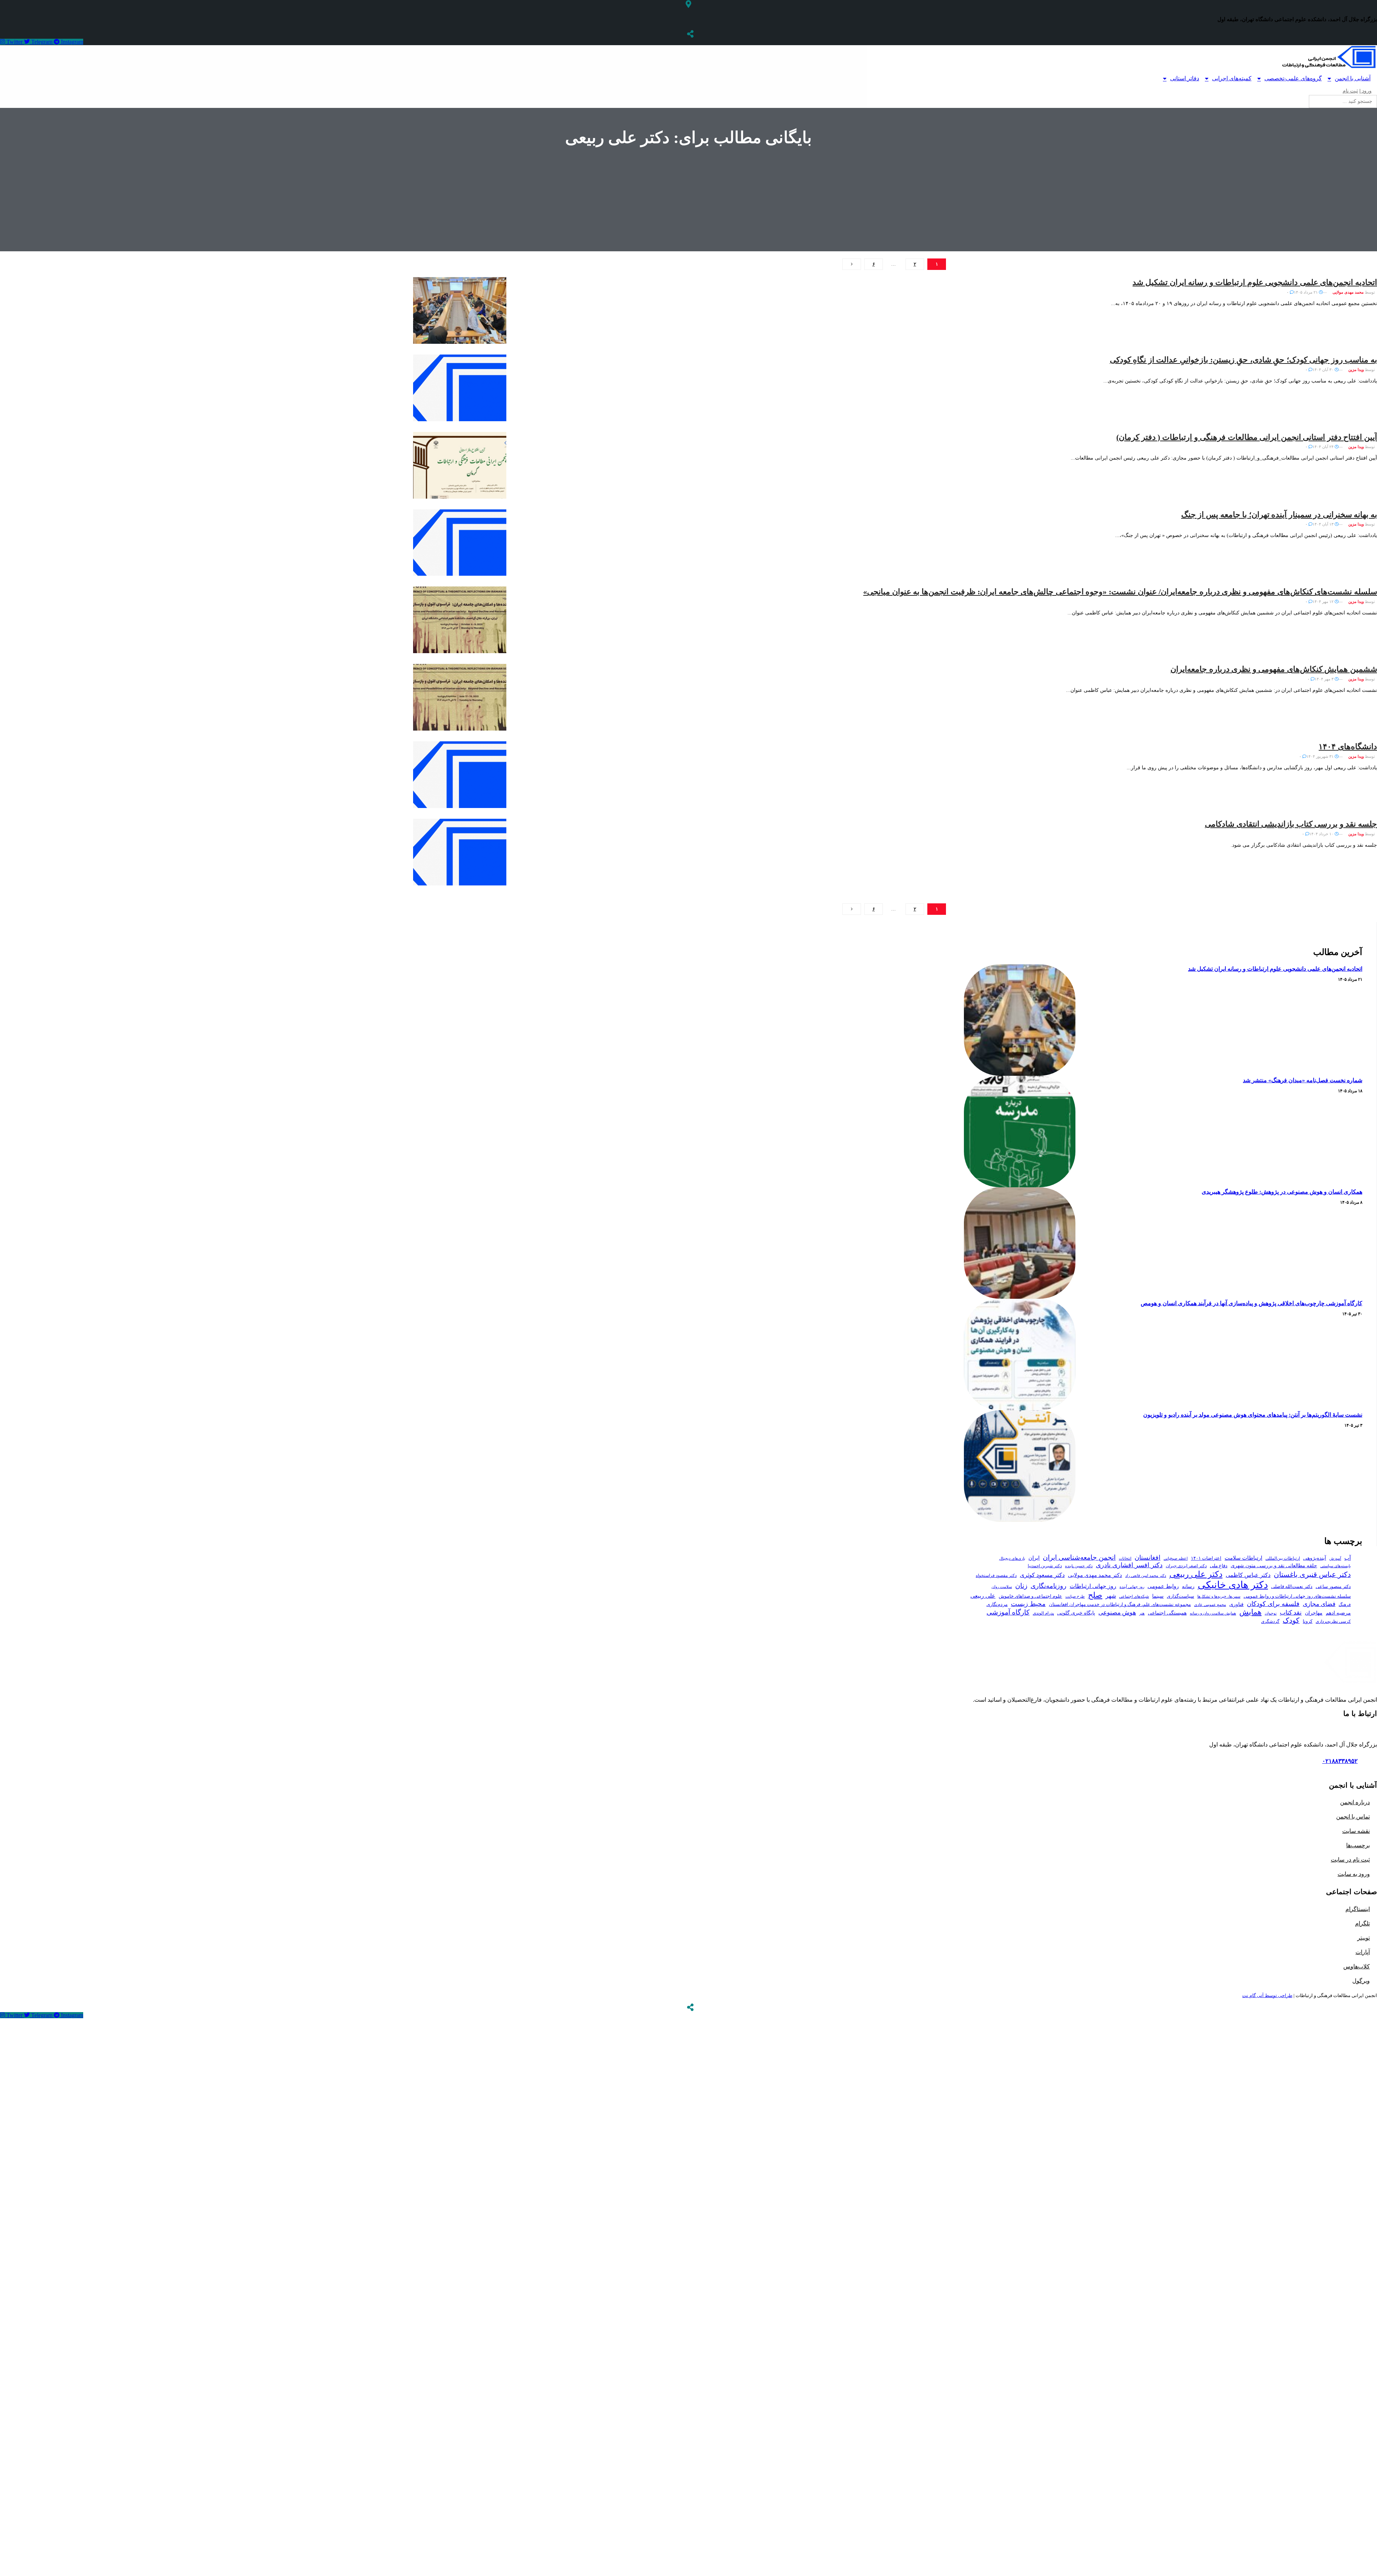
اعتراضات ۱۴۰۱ (1206, 1558)
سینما (1158, 1596)
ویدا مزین (1356, 370)
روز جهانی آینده (1132, 1587)
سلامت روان (1002, 1587)
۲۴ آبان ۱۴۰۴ (1324, 447)
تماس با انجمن (1353, 1817)
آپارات (1363, 1952)
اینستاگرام (1358, 1909)
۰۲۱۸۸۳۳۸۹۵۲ (1340, 1761)
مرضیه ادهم (1338, 1613)
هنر (1142, 1613)
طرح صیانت (1075, 1596)
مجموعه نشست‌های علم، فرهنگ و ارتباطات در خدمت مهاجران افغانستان (1120, 1605)
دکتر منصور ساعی (1333, 1587)
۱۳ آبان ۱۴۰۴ (1324, 524)
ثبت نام (1350, 91)
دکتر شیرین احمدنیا (1045, 1566)
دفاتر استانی (1185, 78)
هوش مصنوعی (1117, 1612)
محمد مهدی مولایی (1348, 292)
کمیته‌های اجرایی (1232, 78)
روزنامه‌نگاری (1049, 1586)
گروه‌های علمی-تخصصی (1293, 78)
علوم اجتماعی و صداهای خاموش (1030, 1596)
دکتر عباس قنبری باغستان (1312, 1574)
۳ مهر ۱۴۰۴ (1325, 679)
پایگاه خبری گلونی (1076, 1613)
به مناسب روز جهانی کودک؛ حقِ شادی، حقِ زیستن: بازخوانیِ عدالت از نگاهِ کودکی (1243, 360)
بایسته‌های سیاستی (1336, 1566)
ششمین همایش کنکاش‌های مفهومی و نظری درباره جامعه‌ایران (1274, 669)
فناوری (1236, 1604)
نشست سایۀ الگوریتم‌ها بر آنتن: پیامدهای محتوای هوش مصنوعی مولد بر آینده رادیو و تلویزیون (1253, 1415)
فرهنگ (1345, 1605)
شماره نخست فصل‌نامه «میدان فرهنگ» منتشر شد (1303, 1080)
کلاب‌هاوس (1357, 1966)
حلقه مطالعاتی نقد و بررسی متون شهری (1274, 1565)
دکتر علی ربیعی (1196, 1574)
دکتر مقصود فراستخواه (996, 1575)
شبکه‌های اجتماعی (1134, 1596)
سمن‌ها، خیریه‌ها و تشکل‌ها (1219, 1596)
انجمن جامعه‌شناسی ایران (1079, 1557)
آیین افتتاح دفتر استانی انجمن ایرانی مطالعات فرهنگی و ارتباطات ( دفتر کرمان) (1247, 437)
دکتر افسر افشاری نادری (1129, 1565)
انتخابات (1125, 1558)
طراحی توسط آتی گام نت (1267, 1995)
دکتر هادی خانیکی (1233, 1585)
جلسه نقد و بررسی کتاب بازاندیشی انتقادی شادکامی (1291, 824)
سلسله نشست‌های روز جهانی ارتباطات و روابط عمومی (1297, 1596)
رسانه (1188, 1586)
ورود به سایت (1354, 1874)
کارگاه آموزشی (1008, 1612)
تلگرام (1362, 1923)
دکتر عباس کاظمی (1248, 1575)
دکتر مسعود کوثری (1042, 1575)
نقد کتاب (1291, 1613)
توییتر (1364, 1938)
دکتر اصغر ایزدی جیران (1186, 1566)
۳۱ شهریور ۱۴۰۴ (1321, 756)
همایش (1250, 1612)
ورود (1366, 91)
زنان (1021, 1586)
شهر (1111, 1596)
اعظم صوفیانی (1176, 1558)
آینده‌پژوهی (1315, 1558)
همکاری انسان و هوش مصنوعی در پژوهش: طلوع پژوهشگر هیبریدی (1282, 1192)
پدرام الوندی (1043, 1613)
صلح (1095, 1595)
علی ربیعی (983, 1596)
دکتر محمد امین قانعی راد (1146, 1575)
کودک (1291, 1620)
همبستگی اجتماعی (1167, 1613)
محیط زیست (1028, 1604)
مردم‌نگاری (997, 1604)
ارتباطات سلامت (1243, 1558)
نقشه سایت (1356, 1831)
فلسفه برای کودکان (1273, 1604)
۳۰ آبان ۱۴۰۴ (1324, 370)
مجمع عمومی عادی (1210, 1605)
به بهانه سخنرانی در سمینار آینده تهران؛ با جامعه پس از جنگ (1279, 515)
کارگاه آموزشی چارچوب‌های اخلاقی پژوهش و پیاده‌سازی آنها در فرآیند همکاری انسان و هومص (1251, 1303)
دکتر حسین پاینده (1079, 1566)
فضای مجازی (1319, 1604)
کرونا (1308, 1621)
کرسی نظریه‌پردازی (1333, 1621)
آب (1348, 1558)
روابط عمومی (1163, 1586)
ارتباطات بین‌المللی (1283, 1558)
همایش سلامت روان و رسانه (1213, 1613)
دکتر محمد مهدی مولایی (1095, 1575)
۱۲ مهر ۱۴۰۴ (1324, 602)
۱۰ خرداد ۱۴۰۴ (1322, 834)
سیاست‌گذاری (1180, 1596)
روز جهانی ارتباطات (1093, 1586)
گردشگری (1270, 1621)
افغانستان (1147, 1558)
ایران (1034, 1558)
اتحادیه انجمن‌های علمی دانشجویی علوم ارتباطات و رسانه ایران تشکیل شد (1255, 282)
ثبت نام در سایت (1350, 1860)
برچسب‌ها (1358, 1845)
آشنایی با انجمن (1353, 78)
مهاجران (1314, 1613)
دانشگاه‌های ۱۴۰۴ (1348, 747)
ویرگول (1361, 1981)
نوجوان (1271, 1613)
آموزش (1335, 1558)
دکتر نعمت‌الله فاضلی (1292, 1587)
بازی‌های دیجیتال (1012, 1558)
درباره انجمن (1355, 1802)
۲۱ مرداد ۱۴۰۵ (1306, 292)
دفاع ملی (1219, 1566)
